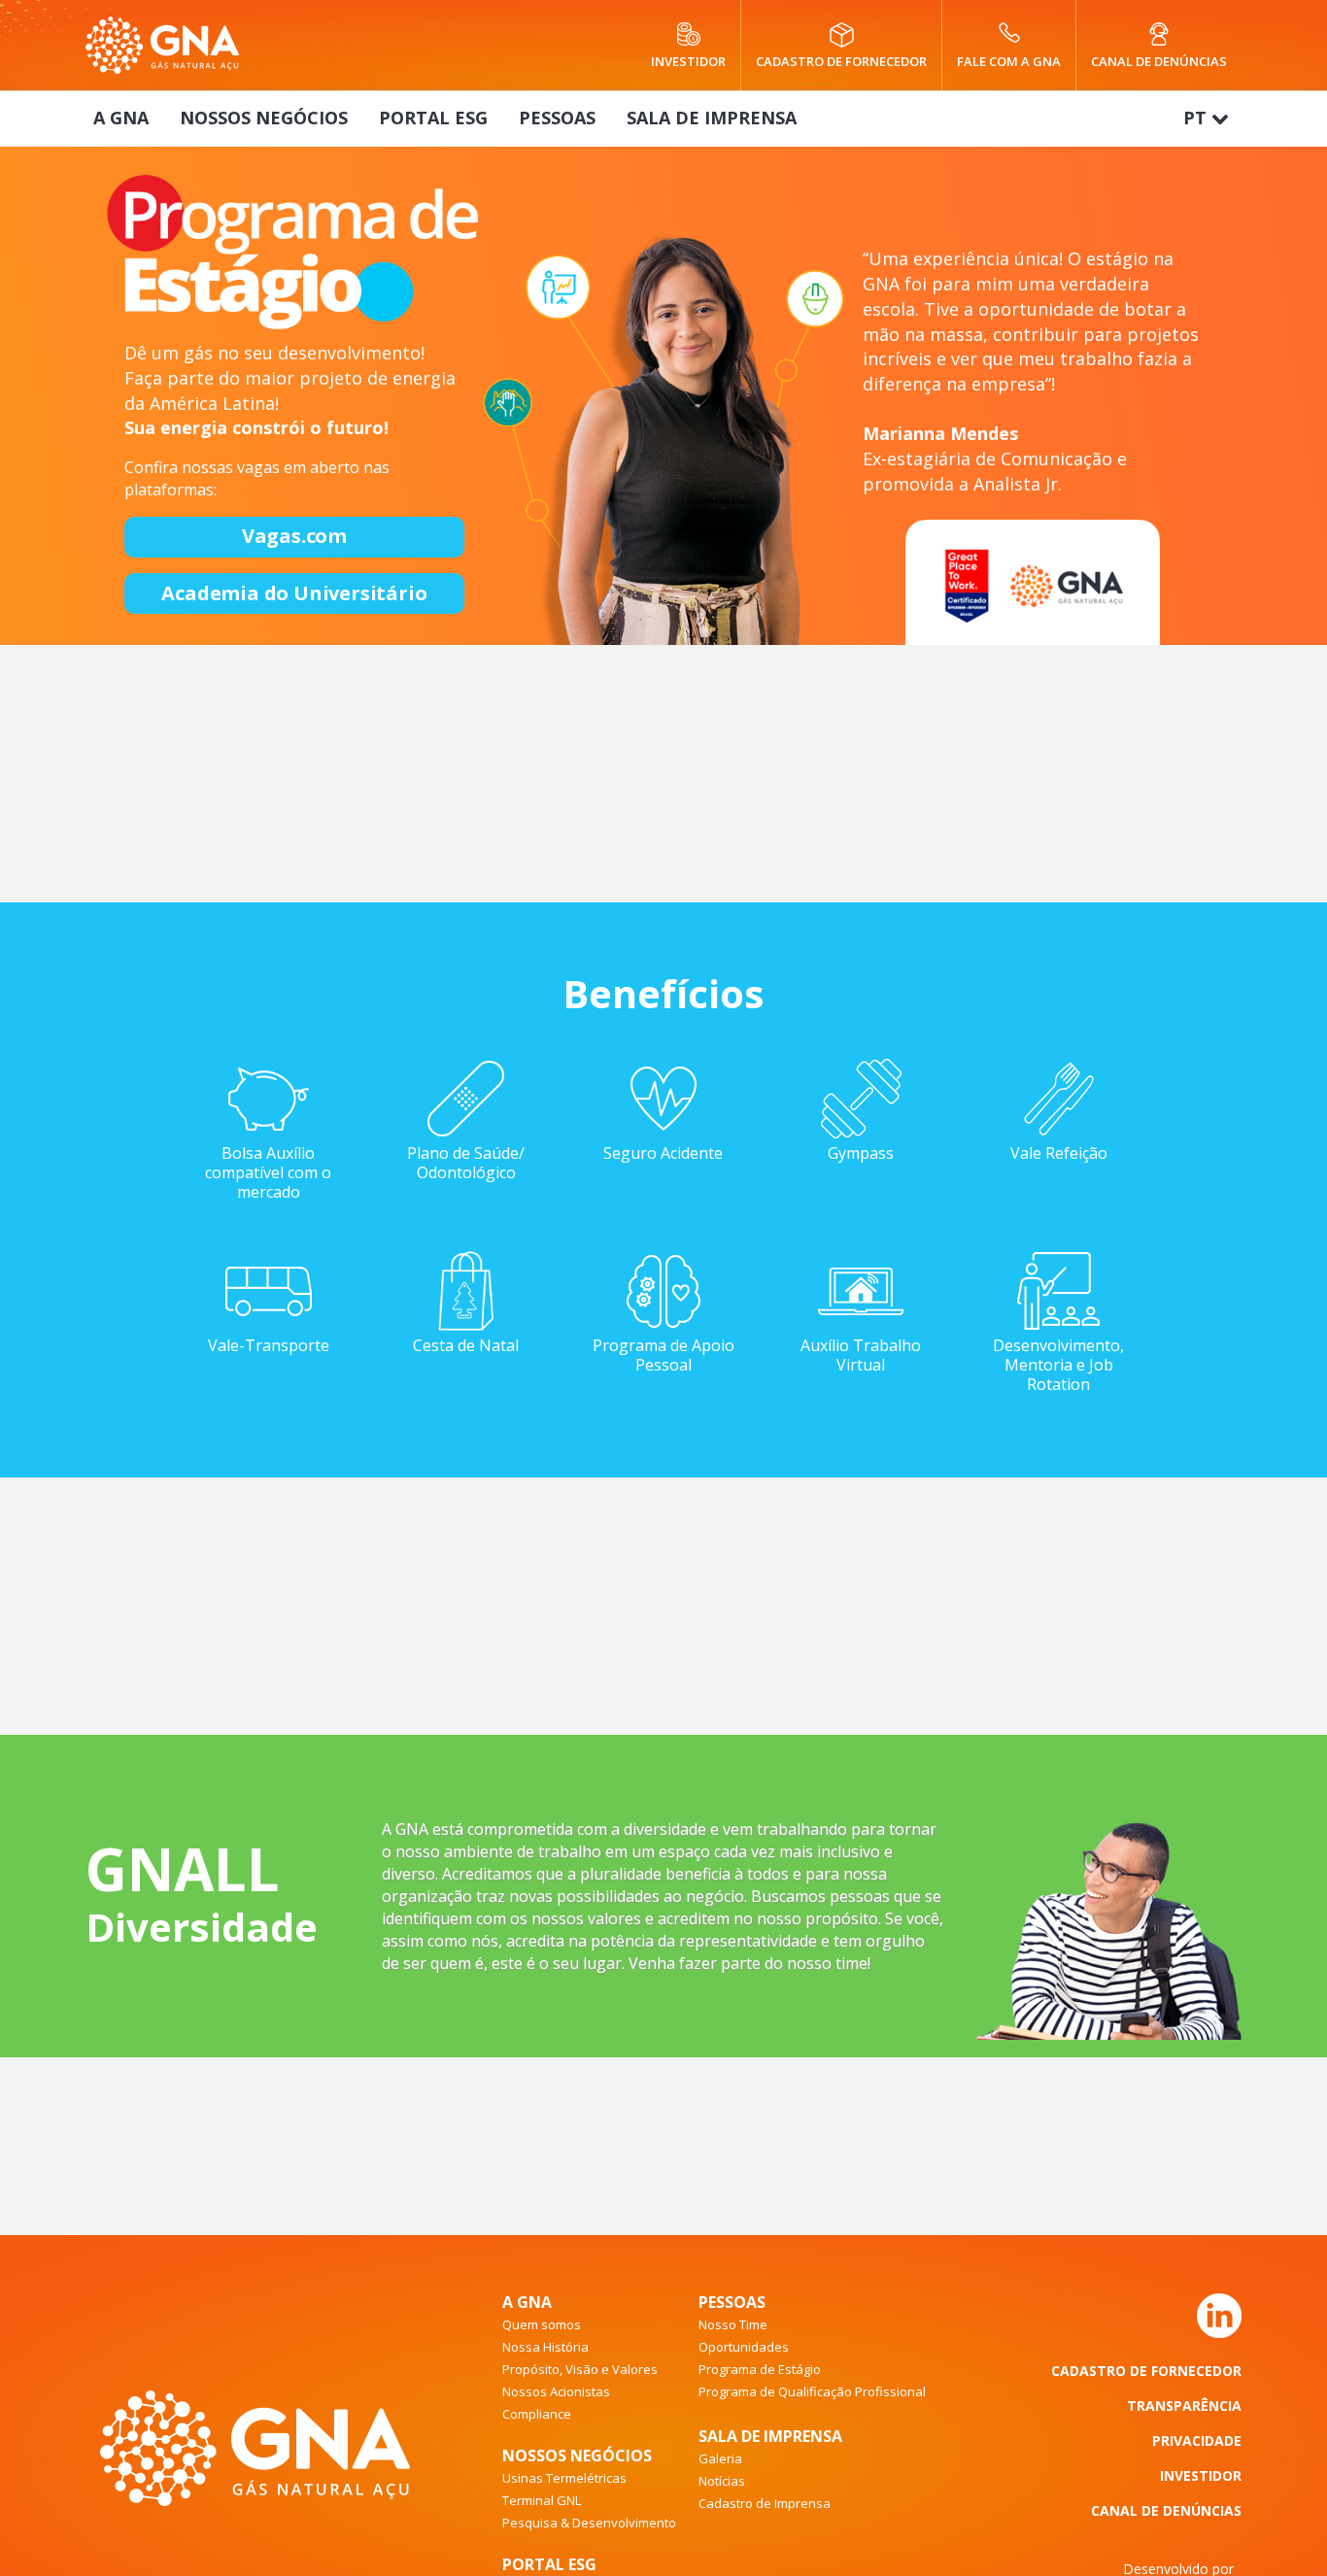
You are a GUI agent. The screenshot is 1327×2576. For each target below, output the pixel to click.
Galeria (720, 2458)
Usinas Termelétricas (564, 2478)
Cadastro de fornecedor (841, 60)
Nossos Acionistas (556, 2391)
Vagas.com (294, 536)
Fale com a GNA (1009, 60)
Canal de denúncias (1159, 60)
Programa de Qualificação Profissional (812, 2391)
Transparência (1184, 2406)
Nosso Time (733, 2324)
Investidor (688, 60)
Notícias (722, 2481)
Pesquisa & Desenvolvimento (589, 2523)
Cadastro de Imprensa (765, 2503)
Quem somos (542, 2324)
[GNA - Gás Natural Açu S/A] (162, 45)
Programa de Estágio (760, 2369)
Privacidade (1197, 2440)
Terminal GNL (542, 2500)
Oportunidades (744, 2347)
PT (1197, 118)
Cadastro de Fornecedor (1146, 2371)
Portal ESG (433, 118)
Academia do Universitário (294, 593)
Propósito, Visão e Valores (580, 2369)
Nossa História (545, 2347)
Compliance (537, 2414)
